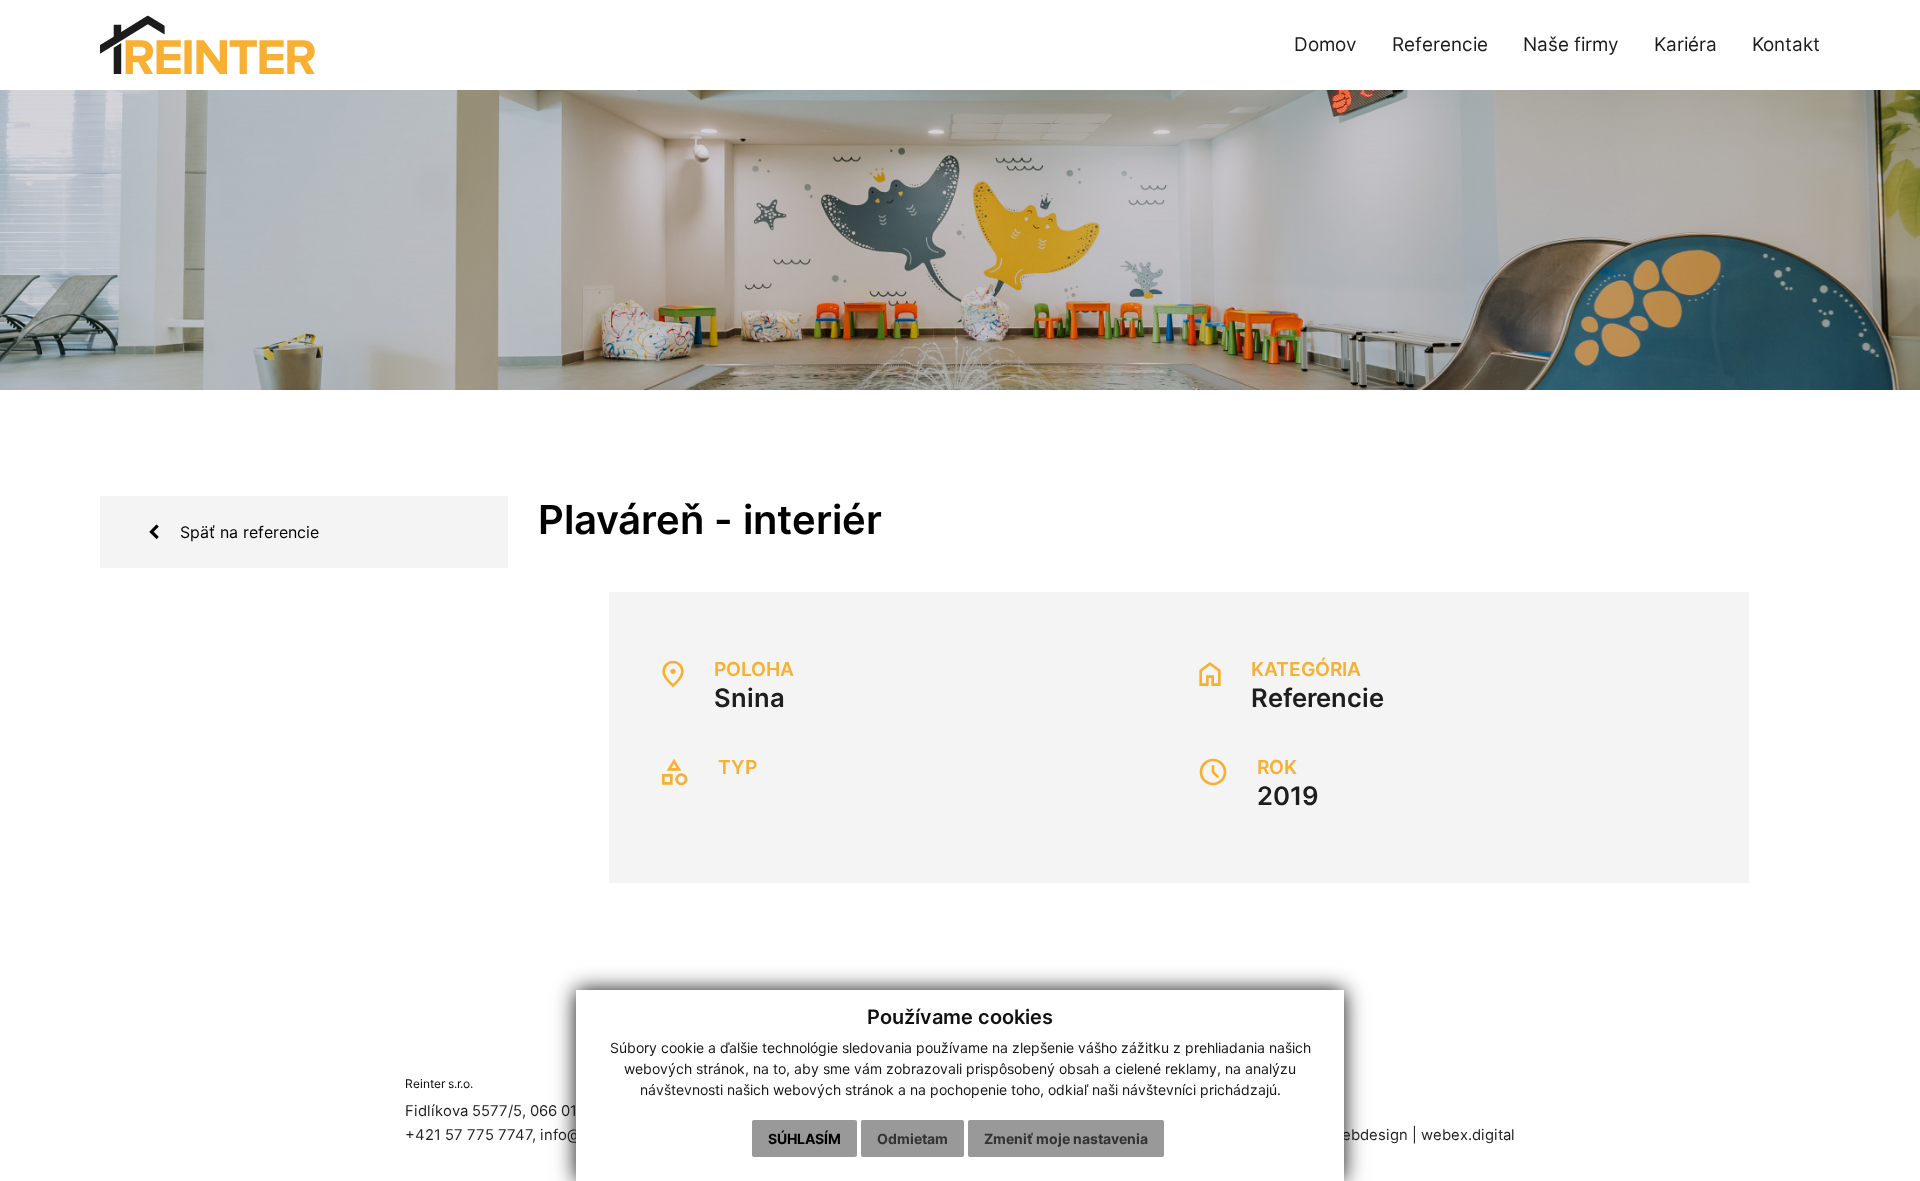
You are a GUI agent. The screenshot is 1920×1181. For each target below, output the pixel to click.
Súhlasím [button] (804, 1138)
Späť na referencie (247, 532)
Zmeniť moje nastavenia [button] (1066, 1138)
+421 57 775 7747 (468, 1135)
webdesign (1369, 1135)
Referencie (1317, 697)
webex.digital (1468, 1135)
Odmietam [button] (912, 1138)
